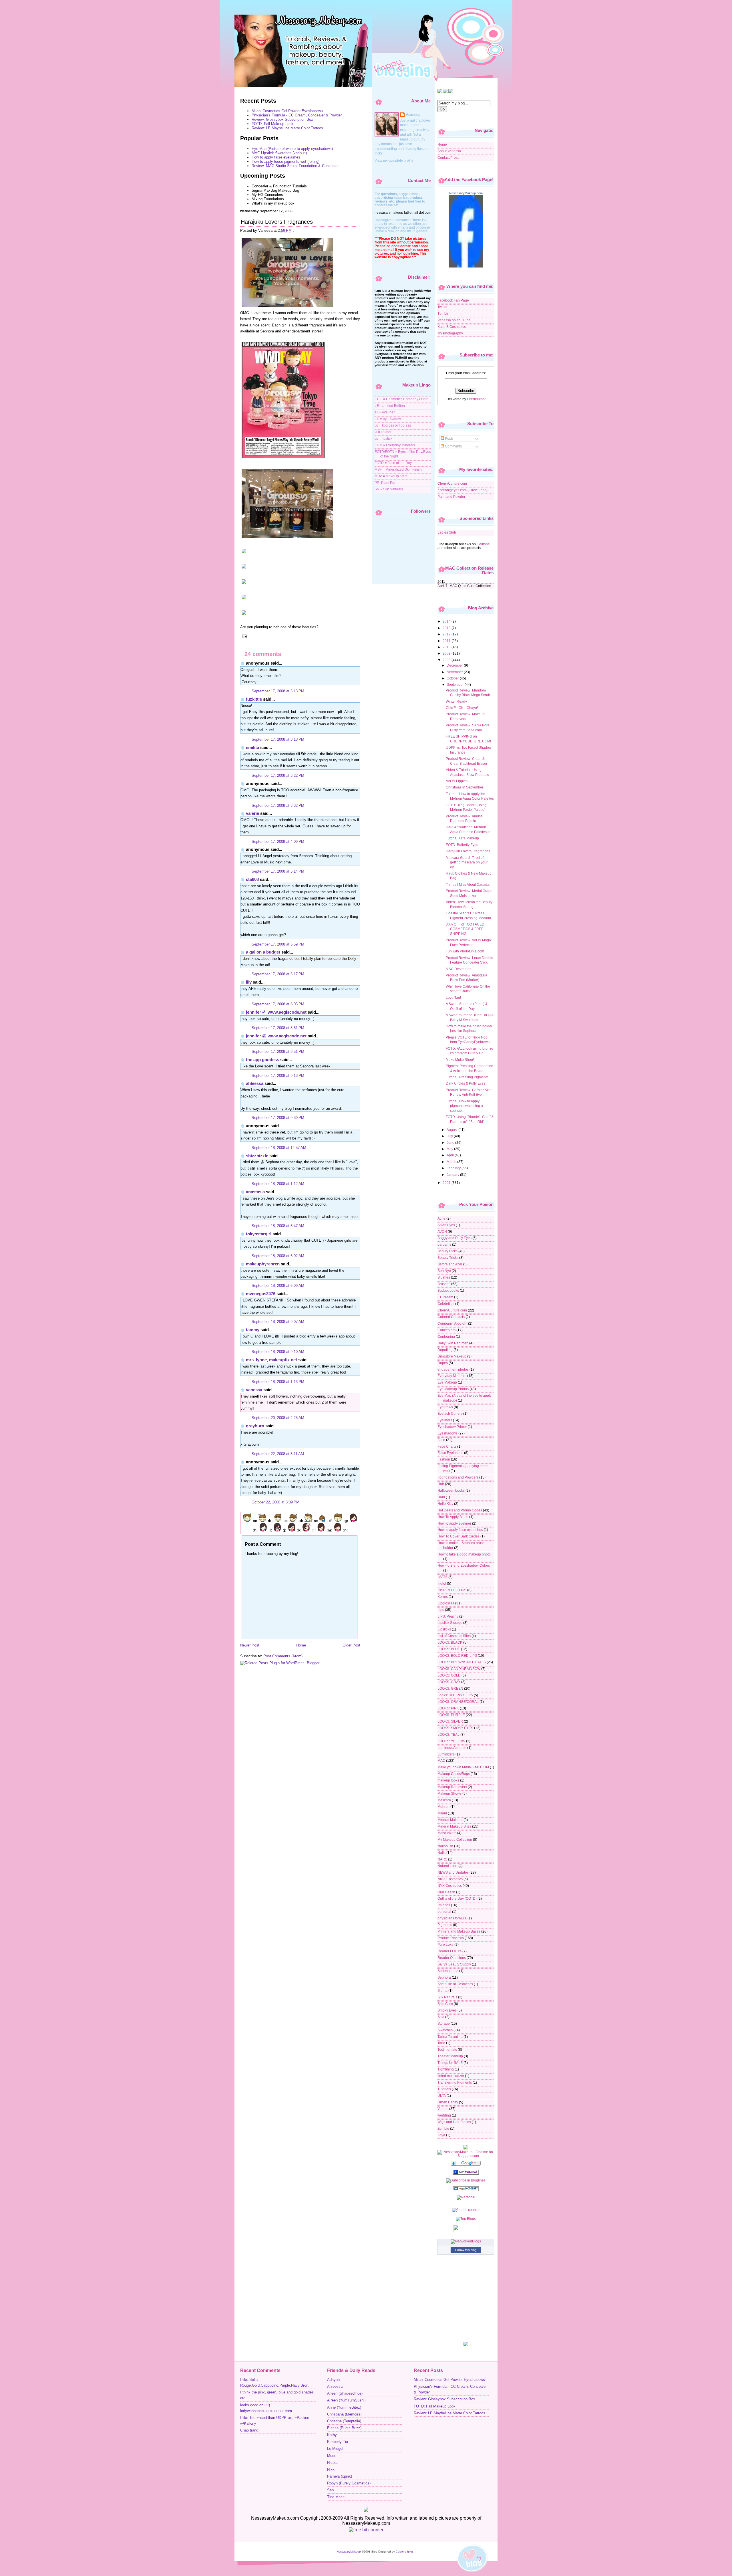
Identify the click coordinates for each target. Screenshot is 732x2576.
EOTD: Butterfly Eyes (462, 845)
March (452, 1162)
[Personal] (466, 2197)
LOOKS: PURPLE (451, 1715)
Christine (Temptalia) (344, 2421)
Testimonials (447, 2049)
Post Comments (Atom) (283, 1656)
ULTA (442, 2096)
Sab (330, 2490)
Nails (441, 1853)
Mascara (444, 1800)
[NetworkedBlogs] (466, 2241)
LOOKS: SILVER (450, 1721)
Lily (249, 982)
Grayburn (255, 1426)
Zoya (441, 2135)
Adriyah (333, 2380)
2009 (447, 653)
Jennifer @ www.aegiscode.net (276, 1012)
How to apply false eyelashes (276, 157)
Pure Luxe (445, 1944)
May (450, 1149)
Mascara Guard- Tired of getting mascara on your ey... (467, 862)
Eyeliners (445, 1420)
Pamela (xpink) (340, 2476)
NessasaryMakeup (349, 2552)
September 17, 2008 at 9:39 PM (278, 1118)
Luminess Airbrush (452, 1748)
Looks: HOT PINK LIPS (455, 1695)
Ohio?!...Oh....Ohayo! (462, 708)
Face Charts (447, 1446)
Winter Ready (456, 701)
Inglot (442, 1583)
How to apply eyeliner (454, 1523)
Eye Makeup (447, 1382)
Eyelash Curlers (450, 1413)
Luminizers (446, 1754)
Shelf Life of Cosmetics (455, 1984)
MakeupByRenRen (263, 1264)
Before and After (450, 1264)
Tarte (441, 2043)
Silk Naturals (447, 1997)
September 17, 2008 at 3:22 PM (278, 775)
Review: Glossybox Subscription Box (282, 119)
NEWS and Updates (453, 1872)
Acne (441, 1218)
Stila (441, 2017)
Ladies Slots (447, 532)
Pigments (445, 1925)
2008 (447, 660)
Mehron (443, 1807)
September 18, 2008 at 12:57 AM (279, 1148)
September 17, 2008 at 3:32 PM (278, 806)
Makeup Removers (452, 1787)
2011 (447, 641)
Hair (441, 1484)
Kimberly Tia (338, 2442)
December (455, 665)
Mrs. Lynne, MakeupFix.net (271, 1360)
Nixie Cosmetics (450, 1879)
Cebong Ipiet (404, 2552)
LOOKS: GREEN (450, 1688)
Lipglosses (446, 1603)
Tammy (253, 1330)
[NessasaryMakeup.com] (466, 266)
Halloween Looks (451, 1490)
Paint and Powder (451, 497)
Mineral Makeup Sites (454, 1826)
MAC (441, 1760)
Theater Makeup (450, 2056)
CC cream (445, 1297)
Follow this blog (466, 2250)
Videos (443, 2109)
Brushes (444, 1284)
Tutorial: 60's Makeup (462, 838)
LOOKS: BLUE (449, 1649)
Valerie (252, 813)
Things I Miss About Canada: (468, 884)
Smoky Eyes (447, 2010)
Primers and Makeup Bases (459, 1931)
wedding (444, 2115)
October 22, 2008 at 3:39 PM (276, 1502)
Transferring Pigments (455, 2082)
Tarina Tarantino (450, 2037)
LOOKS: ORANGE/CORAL (458, 1702)
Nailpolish (445, 1846)
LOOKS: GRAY (449, 1682)
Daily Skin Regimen (453, 1343)
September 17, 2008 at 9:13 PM (278, 1076)
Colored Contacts (451, 1317)
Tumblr (443, 313)
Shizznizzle (257, 1156)
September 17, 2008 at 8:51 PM (278, 1028)
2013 (447, 628)
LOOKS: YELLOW (451, 1741)
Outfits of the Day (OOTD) (457, 1898)
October (453, 678)
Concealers (446, 1330)
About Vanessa (449, 151)
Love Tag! (453, 997)
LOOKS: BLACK (450, 1642)
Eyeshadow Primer (452, 1427)
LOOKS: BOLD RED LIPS (457, 1655)
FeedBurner (476, 399)
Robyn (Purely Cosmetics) (349, 2483)
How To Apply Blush (453, 1517)
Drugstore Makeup (452, 1356)
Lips (441, 1610)
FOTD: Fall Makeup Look (272, 124)
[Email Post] (244, 636)
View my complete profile (394, 160)
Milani (442, 1813)
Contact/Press (448, 157)
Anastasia (255, 1192)
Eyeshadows (447, 1433)
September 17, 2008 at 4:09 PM (278, 842)
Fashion (444, 1459)
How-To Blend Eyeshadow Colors (464, 1565)
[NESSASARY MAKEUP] (466, 2173)
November (455, 672)
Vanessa (254, 1390)
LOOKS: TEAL (448, 1734)
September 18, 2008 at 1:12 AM (278, 1184)
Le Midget (335, 2449)
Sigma (442, 1991)
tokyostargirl (259, 1234)
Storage (444, 2023)
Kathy (332, 2435)
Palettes (444, 1905)
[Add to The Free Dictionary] (466, 2190)
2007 (447, 1183)
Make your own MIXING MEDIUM (463, 1767)
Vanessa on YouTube (454, 320)
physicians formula (452, 1918)
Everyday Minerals (452, 1376)
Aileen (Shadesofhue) (345, 2393)
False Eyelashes (450, 1453)
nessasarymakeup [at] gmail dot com (403, 212)
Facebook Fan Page (453, 300)
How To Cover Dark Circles (459, 1536)
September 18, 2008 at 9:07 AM (278, 1322)
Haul (441, 1497)
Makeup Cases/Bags (454, 1774)
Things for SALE (450, 2063)
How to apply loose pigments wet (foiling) (286, 162)
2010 (447, 647)
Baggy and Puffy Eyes (454, 1238)
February (454, 1168)
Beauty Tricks (448, 1258)
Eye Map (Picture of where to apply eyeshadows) (292, 149)
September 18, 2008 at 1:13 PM (278, 1382)
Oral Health (446, 1892)
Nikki (331, 2470)
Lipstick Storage (450, 1623)
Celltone (483, 544)
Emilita (252, 747)
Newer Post (250, 1645)
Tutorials (444, 2089)
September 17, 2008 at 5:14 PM (278, 871)
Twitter (442, 307)
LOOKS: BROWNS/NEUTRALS (462, 1662)
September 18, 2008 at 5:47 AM (278, 1226)
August (452, 1130)
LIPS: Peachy (448, 1616)
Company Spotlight (452, 1323)
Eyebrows (445, 1407)
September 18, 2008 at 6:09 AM (278, 1286)
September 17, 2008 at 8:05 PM (278, 1004)
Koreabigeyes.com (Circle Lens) (463, 490)
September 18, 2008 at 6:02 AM (278, 1256)
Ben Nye (444, 1271)
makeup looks (448, 1780)
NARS (442, 1859)
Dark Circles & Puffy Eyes (466, 1083)
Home (301, 1645)
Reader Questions (452, 1958)
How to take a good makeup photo (464, 1554)
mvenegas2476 (261, 1294)
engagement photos (453, 1369)
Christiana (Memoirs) (344, 2414)
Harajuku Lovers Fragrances (277, 222)
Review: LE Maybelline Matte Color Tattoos (287, 128)
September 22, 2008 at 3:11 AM (278, 1454)
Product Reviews (451, 1938)
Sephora (444, 1977)
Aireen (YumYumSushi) (346, 2400)
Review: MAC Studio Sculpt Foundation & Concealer (295, 166)
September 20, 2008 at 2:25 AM (278, 1418)
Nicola (332, 2463)
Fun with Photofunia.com (465, 951)
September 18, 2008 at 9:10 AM (278, 1352)
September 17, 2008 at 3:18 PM (278, 739)
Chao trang (249, 2430)
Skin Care (445, 2004)
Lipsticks (444, 1629)
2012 (447, 634)
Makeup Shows (449, 1793)
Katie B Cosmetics (452, 327)
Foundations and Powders (458, 1477)
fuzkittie (254, 699)
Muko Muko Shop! (460, 1060)
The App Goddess (262, 1060)
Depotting (445, 1350)
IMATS (442, 1577)
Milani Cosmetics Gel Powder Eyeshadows (287, 111)
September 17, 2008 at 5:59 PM (278, 944)
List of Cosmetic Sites (454, 1636)
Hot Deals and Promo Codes (460, 1510)
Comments (453, 446)
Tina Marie (336, 2497)
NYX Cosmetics (450, 1886)
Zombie (443, 2128)
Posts (449, 438)
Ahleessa (255, 1083)
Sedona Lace (448, 1971)
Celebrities (446, 1304)
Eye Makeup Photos (453, 1389)
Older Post (351, 1645)
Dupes (443, 1363)
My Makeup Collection (455, 1839)
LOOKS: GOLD (449, 1675)
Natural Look (447, 1866)
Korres (443, 1597)
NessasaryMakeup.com (466, 193)
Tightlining (446, 2069)
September (456, 684)
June (451, 1143)
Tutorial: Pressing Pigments (467, 1077)
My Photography (450, 333)
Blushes (444, 1277)
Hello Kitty (445, 1504)
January (453, 1175)
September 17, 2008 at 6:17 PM (278, 974)
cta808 (252, 879)
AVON (442, 1231)
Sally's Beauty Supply (454, 1964)
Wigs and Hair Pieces (454, 2122)
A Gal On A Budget (263, 952)
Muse (332, 2456)
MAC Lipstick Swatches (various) (279, 153)
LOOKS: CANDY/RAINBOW (459, 1669)
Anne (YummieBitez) (344, 2407)
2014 (447, 621)
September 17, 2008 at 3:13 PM (278, 691)
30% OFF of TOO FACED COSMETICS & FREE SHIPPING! (465, 929)
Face (441, 1440)
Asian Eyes (446, 1225)
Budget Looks (448, 1290)
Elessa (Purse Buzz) (344, 2428)
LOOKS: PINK (448, 1708)
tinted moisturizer (451, 2076)
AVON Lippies (457, 781)
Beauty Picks (447, 1251)
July (450, 1136)
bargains (444, 1244)
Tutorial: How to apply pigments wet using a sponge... (464, 1106)
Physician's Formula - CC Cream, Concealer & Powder (297, 115)
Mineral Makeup (450, 1820)
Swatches (445, 2030)
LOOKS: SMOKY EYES (455, 1728)
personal (444, 1912)
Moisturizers (447, 1833)
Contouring (446, 1336)
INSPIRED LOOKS (452, 1590)
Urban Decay (448, 2102)
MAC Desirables (459, 969)
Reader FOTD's (449, 1951)
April (451, 1155)
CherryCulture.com (452, 483)
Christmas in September (465, 787)
